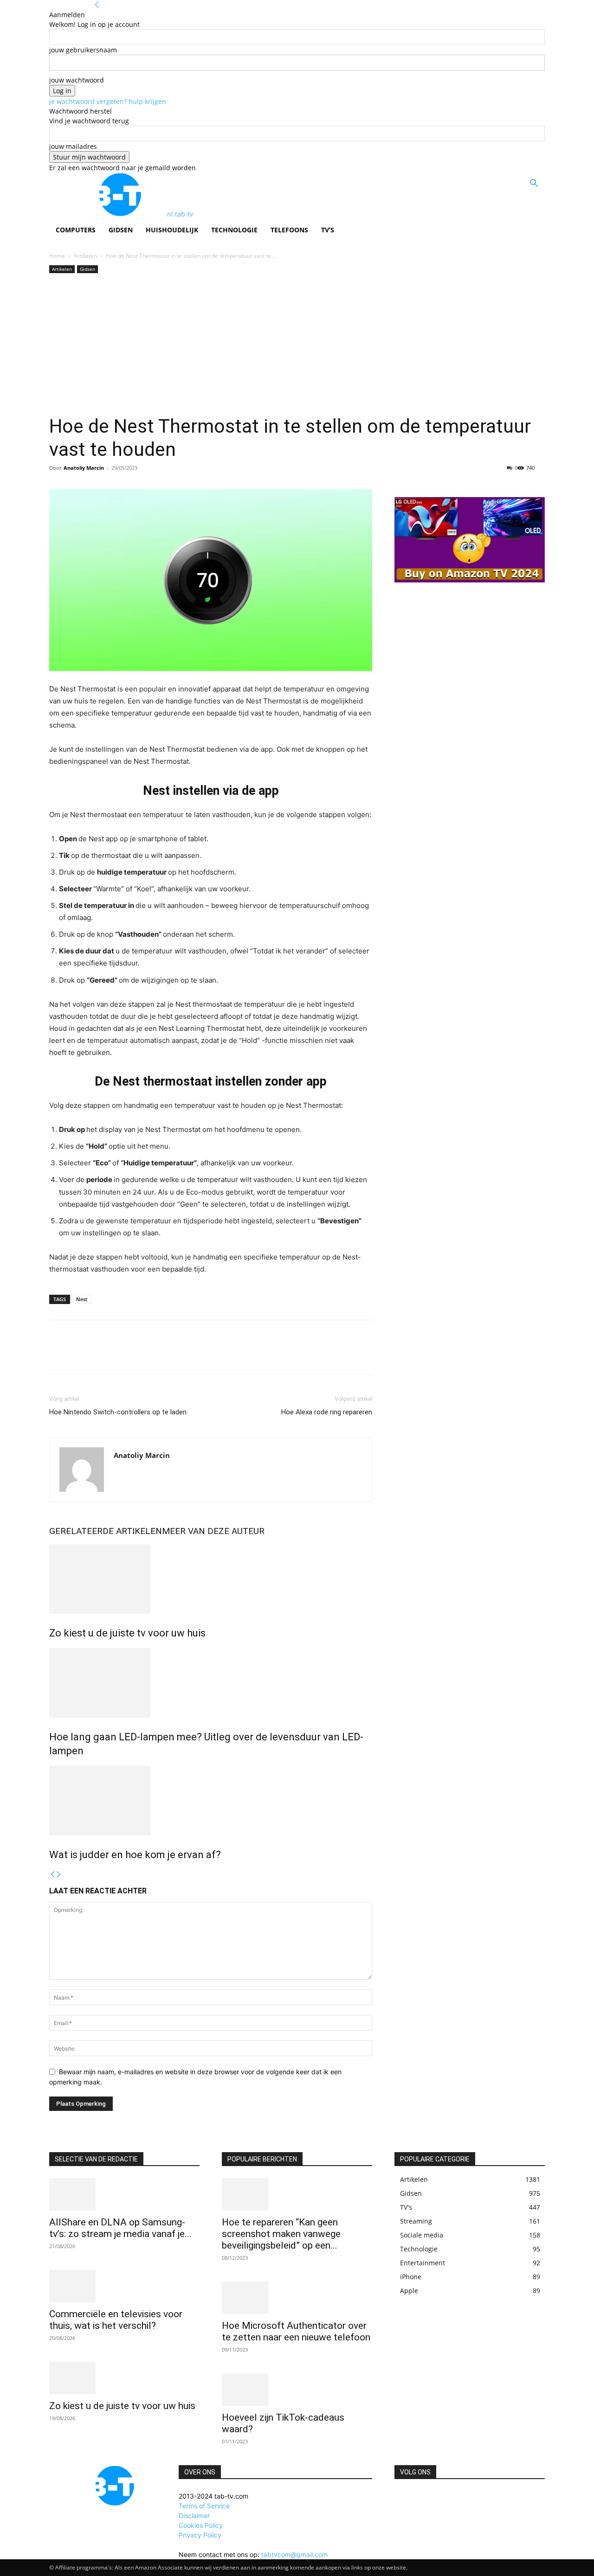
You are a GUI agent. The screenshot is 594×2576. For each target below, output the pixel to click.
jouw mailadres (73, 146)
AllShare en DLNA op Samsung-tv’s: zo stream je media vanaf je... (120, 2228)
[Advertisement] (297, 345)
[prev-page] (52, 1875)
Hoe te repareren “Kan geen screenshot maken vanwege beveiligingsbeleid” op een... (281, 2234)
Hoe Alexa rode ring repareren (327, 1412)
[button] (534, 184)
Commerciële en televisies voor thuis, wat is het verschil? (116, 2320)
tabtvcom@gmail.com (294, 2554)
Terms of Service (204, 2506)
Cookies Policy (201, 2525)
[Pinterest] (101, 1355)
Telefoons (289, 230)
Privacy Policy (200, 2535)
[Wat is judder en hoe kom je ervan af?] (211, 1801)
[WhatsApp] (123, 1355)
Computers (76, 230)
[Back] (97, 5)
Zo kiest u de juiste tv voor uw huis (127, 1633)
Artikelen (85, 256)
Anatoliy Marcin (84, 468)
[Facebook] (58, 1355)
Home (57, 256)
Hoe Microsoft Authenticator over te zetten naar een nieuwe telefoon (296, 2331)
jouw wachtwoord (77, 80)
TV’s (328, 230)
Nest (82, 1299)
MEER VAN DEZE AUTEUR (213, 1531)
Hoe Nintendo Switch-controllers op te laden (118, 1412)
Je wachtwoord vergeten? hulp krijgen (108, 101)
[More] (144, 1355)
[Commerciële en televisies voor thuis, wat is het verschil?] (124, 2286)
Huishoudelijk (172, 230)
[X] (80, 1355)
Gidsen (121, 230)
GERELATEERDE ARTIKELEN (106, 1531)
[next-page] (59, 1875)
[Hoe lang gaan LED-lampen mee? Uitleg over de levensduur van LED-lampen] (211, 1683)
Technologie (234, 230)
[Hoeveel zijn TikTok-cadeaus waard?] (297, 2390)
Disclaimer (194, 2515)
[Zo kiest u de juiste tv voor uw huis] (211, 1579)
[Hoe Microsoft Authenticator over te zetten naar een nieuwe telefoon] (297, 2298)
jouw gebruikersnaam (83, 50)
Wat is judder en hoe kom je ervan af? (135, 1855)
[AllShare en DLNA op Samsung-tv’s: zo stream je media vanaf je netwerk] (124, 2194)
